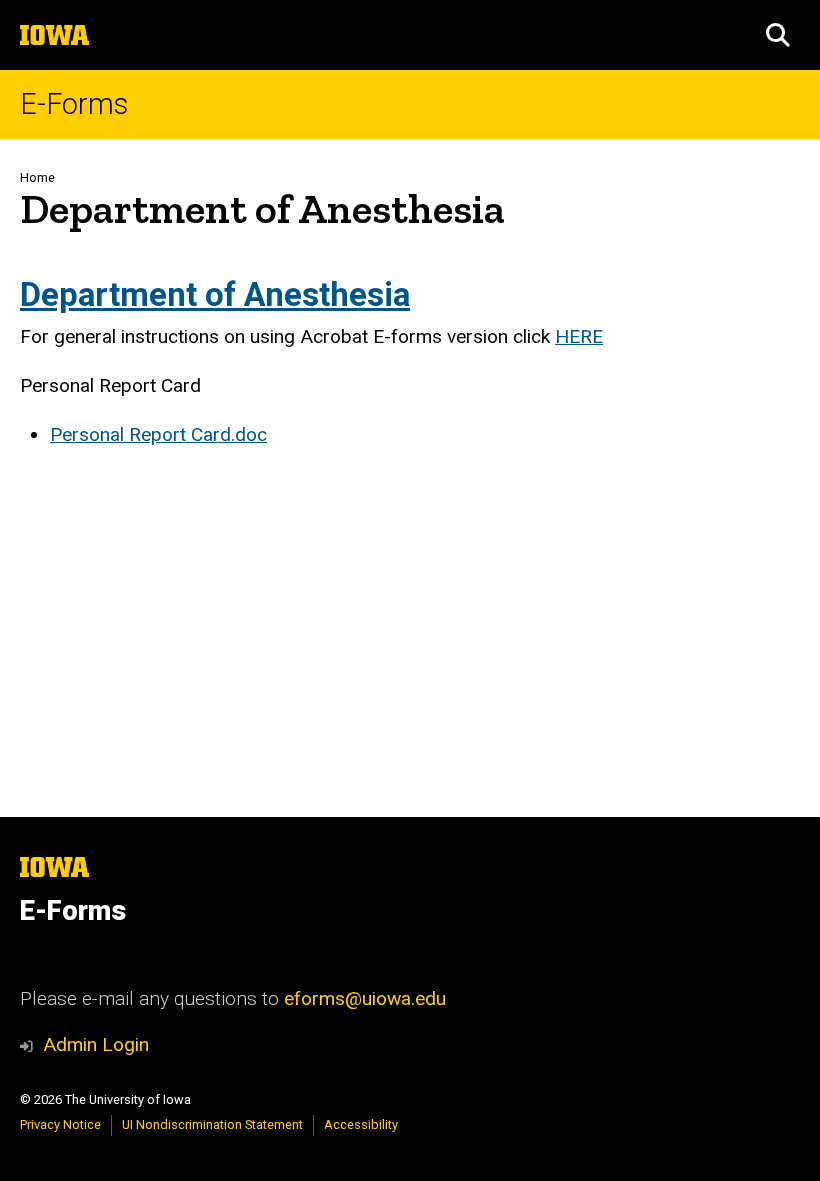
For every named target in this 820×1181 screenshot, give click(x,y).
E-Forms (74, 104)
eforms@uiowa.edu (365, 998)
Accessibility (361, 1124)
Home (37, 177)
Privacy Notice (60, 1124)
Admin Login (96, 1044)
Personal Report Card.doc (158, 434)
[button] (778, 35)
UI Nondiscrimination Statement (212, 1124)
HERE (579, 336)
